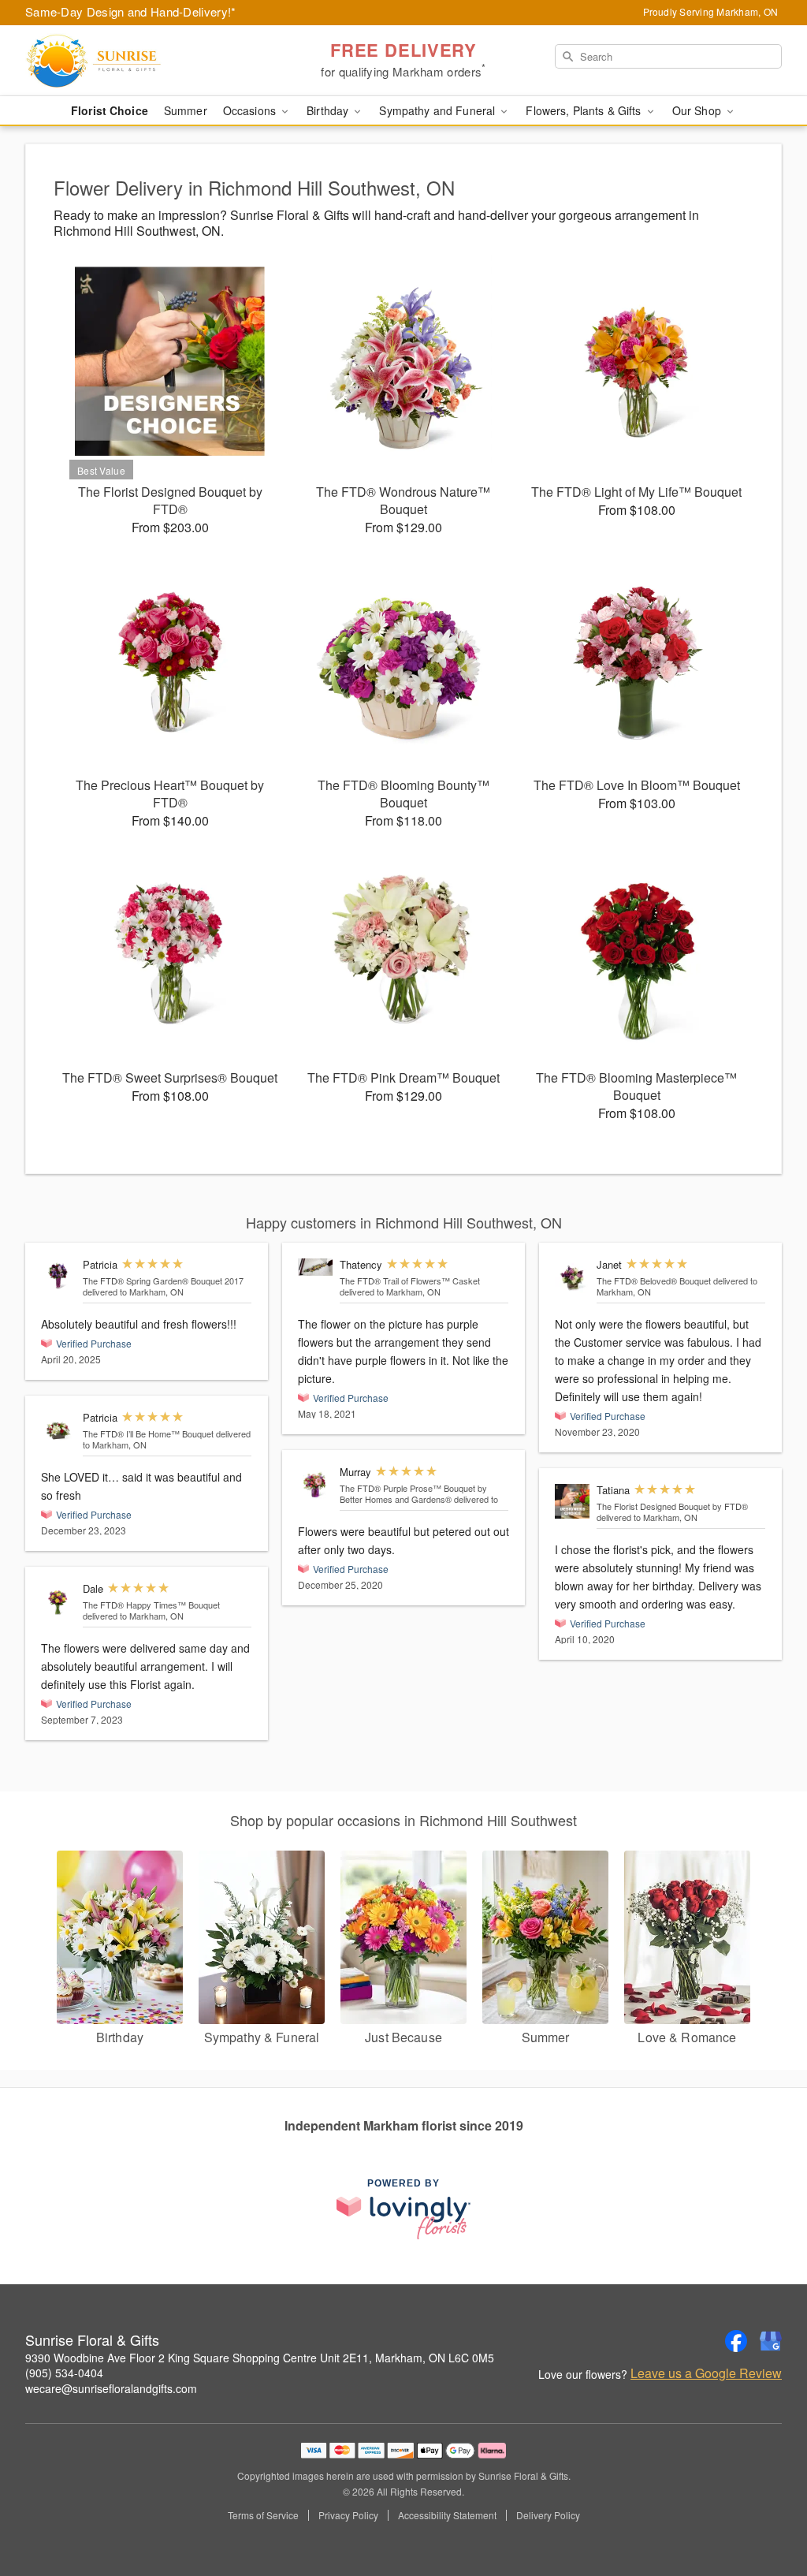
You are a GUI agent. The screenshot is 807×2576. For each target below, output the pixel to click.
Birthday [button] (329, 110)
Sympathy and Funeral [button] (439, 110)
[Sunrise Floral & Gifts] (139, 61)
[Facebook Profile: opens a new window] (736, 2341)
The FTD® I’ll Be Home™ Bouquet (148, 1433)
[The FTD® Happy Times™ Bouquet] (58, 1600)
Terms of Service (263, 2515)
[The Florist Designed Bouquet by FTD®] (572, 1501)
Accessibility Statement (447, 2515)
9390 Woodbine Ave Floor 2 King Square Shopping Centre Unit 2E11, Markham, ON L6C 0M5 (260, 2358)
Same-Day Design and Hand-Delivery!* (131, 11)
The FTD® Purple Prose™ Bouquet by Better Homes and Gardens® (413, 1493)
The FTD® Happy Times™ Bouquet (151, 1605)
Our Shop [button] (698, 110)
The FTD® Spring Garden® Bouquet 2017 (163, 1281)
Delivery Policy (548, 2515)
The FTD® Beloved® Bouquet (654, 1281)
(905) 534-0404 (64, 2373)
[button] (766, 2509)
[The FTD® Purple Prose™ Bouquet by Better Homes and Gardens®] (315, 1483)
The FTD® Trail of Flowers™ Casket (410, 1281)
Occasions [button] (251, 110)
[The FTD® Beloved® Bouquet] (572, 1276)
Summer (186, 110)
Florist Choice (110, 110)
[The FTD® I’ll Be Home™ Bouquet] (58, 1429)
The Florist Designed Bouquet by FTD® (672, 1506)
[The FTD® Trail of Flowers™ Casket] (315, 1267)
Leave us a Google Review (706, 2373)
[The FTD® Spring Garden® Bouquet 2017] (58, 1276)
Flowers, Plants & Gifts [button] (585, 110)
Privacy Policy (348, 2515)
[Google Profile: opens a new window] (771, 2341)
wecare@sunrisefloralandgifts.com (111, 2388)
